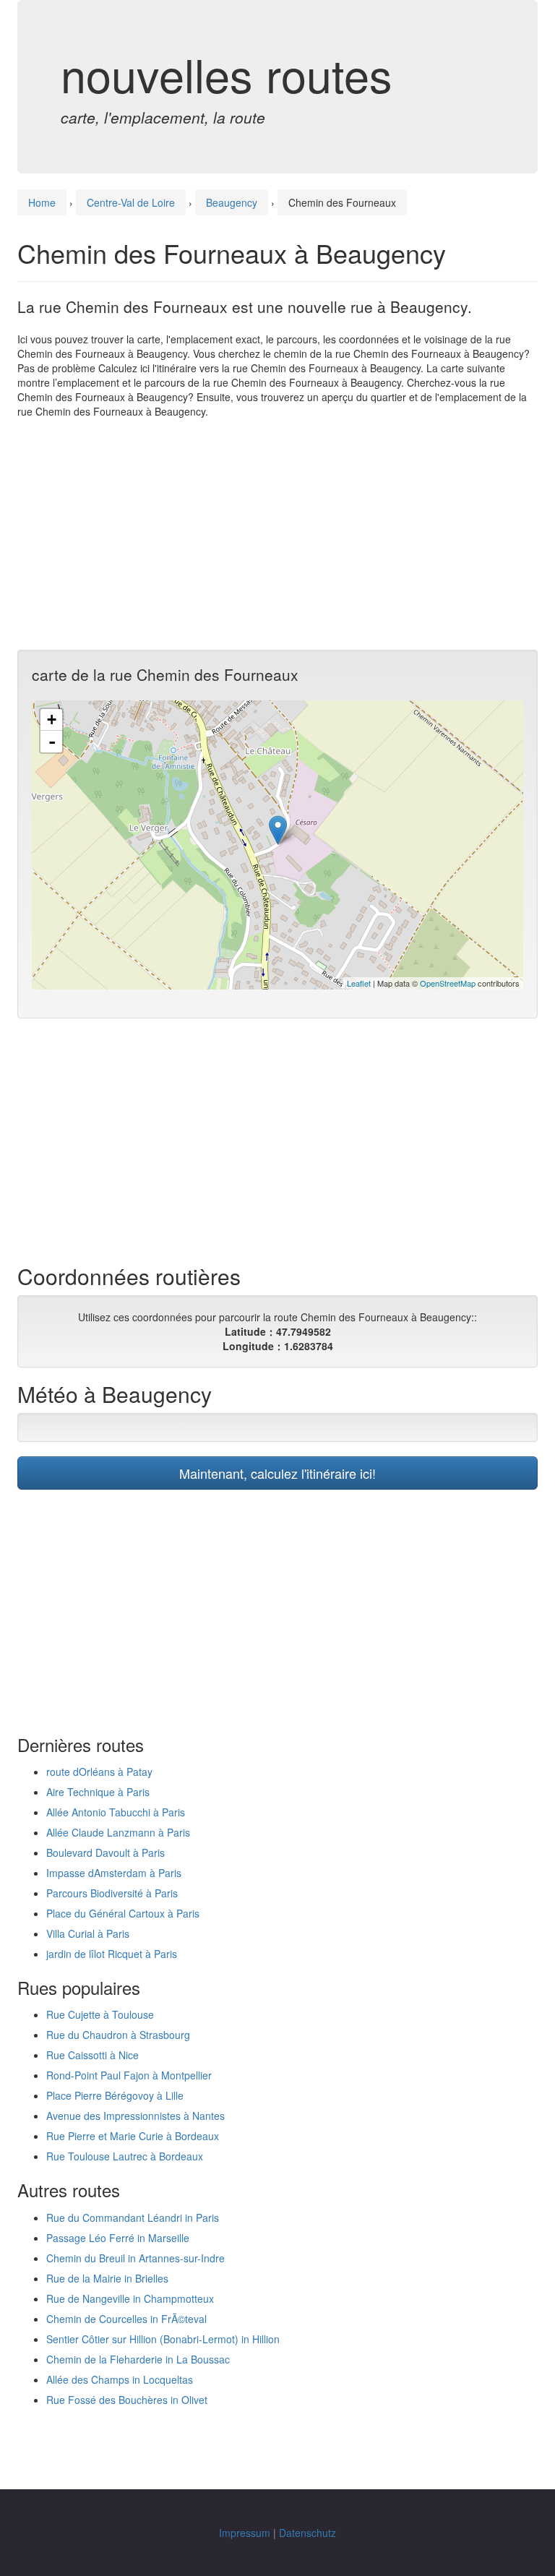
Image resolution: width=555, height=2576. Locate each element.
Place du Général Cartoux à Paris (123, 1913)
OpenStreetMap (448, 983)
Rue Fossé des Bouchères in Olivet (127, 2400)
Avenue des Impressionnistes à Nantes (135, 2116)
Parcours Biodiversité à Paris (112, 1893)
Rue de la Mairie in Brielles (107, 2278)
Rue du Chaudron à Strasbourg (118, 2035)
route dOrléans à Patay (99, 1772)
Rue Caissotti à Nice (92, 2055)
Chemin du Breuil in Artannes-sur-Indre (135, 2258)
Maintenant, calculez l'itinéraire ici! (277, 1473)
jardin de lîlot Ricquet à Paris (112, 1954)
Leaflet (359, 983)
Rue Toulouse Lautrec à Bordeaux (125, 2156)
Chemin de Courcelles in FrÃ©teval (126, 2319)
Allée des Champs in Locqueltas (120, 2379)
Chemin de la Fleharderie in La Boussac (138, 2359)
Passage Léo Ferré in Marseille (118, 2238)
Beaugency (232, 202)
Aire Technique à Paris (98, 1792)
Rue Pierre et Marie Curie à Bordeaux (133, 2136)
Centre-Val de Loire (131, 202)
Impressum (245, 2533)
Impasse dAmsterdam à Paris (114, 1873)
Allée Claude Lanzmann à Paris (118, 1832)
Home (42, 202)
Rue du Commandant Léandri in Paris (133, 2217)
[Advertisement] (277, 534)
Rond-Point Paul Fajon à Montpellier (129, 2075)
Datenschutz (307, 2533)
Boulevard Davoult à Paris (106, 1852)
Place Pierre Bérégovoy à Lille (115, 2095)
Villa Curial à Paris (88, 1933)
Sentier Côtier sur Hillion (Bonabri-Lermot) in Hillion (163, 2339)
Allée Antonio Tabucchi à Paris (116, 1812)
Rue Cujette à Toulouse (100, 2014)
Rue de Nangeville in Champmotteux (130, 2298)
